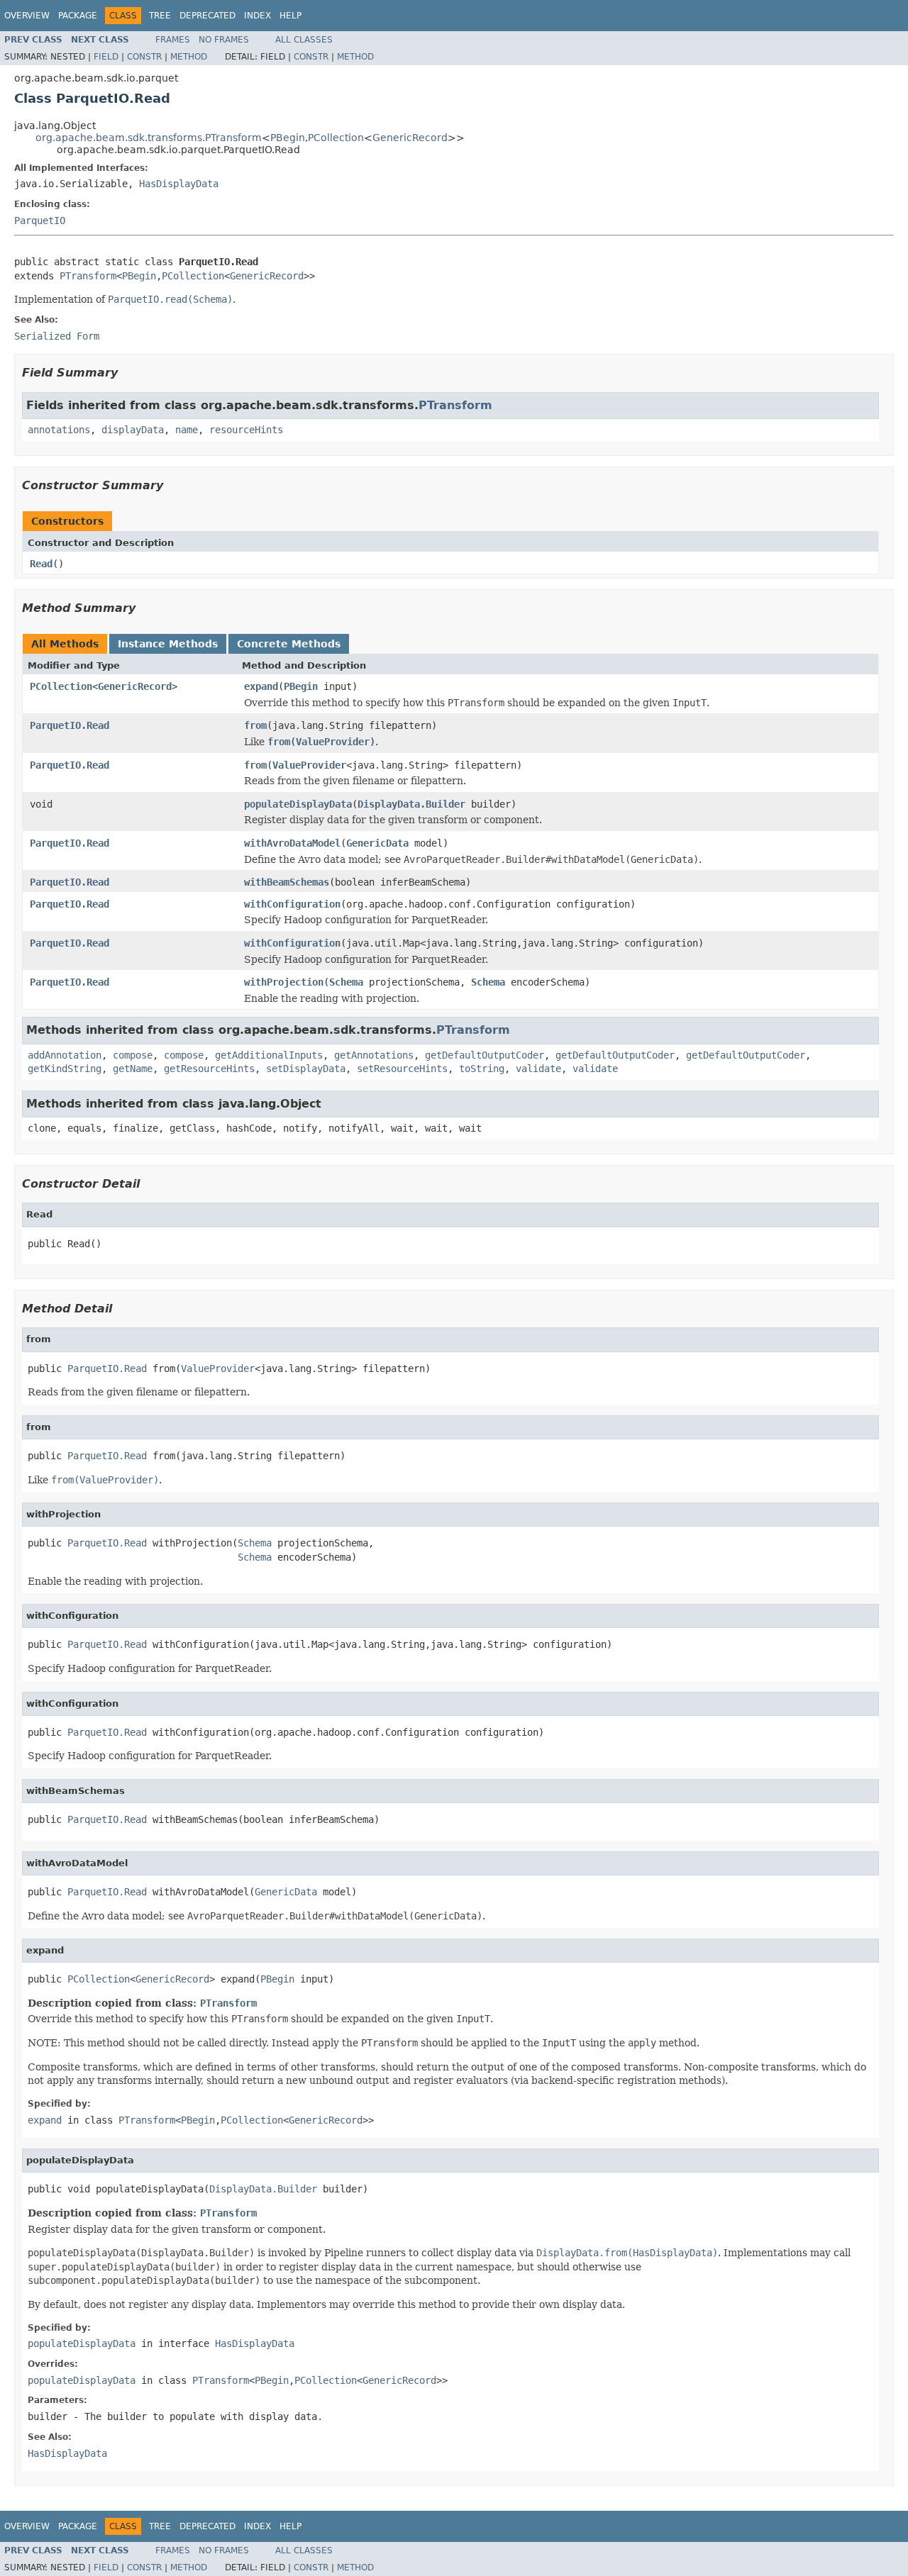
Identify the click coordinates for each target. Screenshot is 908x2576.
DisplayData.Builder (411, 804)
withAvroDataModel (292, 843)
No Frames (224, 40)
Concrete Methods (289, 644)
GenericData (377, 843)
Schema (346, 982)
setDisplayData (306, 1069)
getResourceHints (209, 1069)
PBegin (288, 138)
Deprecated (207, 16)
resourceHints (246, 430)
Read (41, 564)
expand (261, 686)
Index (258, 16)
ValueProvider (309, 765)
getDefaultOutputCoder (485, 1055)
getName (133, 1069)
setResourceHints (402, 1069)
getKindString (65, 1069)
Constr (144, 57)
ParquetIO (40, 221)
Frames (173, 40)
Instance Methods (168, 644)
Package (78, 16)
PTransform (88, 276)
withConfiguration (292, 904)
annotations (59, 430)
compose (133, 1055)
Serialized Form (57, 336)
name (187, 430)
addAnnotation (65, 1055)
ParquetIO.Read (70, 725)
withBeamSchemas (287, 882)
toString (482, 1069)
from (255, 725)
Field (106, 57)
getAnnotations (374, 1055)
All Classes (304, 40)
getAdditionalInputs (269, 1055)
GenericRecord (410, 138)
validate (538, 1069)
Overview (27, 16)
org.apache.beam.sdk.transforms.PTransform (149, 138)
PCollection (336, 138)
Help (290, 16)
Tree (160, 16)
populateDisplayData (298, 804)
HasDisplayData (179, 184)
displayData (133, 430)
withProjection (284, 982)
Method (189, 57)
